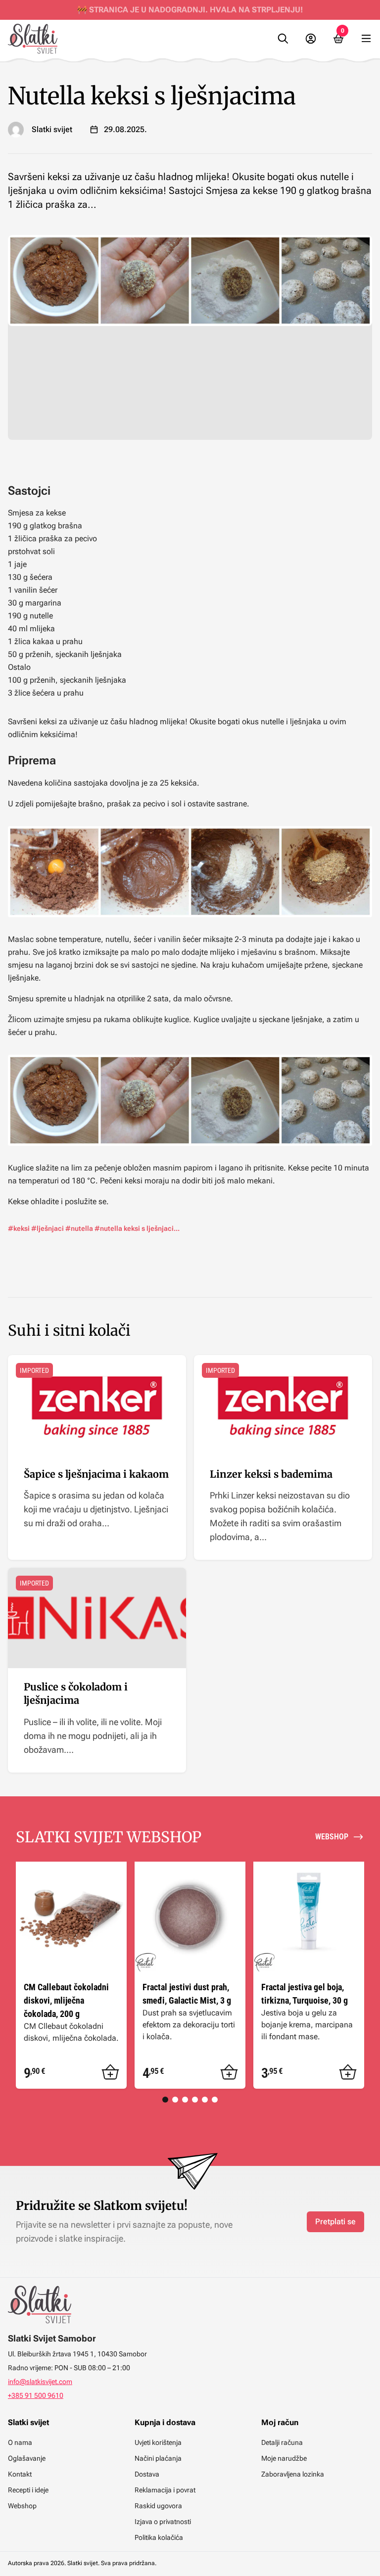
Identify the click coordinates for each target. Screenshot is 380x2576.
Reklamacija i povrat (165, 2490)
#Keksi (19, 1228)
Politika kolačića (159, 2537)
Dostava (147, 2474)
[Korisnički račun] (311, 39)
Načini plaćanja (158, 2458)
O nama (20, 2442)
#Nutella (79, 1228)
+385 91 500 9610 (36, 2395)
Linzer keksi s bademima (271, 1474)
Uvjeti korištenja (158, 2442)
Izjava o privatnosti (163, 2522)
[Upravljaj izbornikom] (366, 39)
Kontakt (20, 2474)
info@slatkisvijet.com (40, 2382)
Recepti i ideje (28, 2490)
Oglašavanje (27, 2458)
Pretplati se (335, 2222)
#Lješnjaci (47, 1228)
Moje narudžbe (284, 2458)
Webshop (22, 2506)
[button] (110, 2072)
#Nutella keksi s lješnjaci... (137, 1228)
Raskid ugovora (158, 2506)
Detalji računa (282, 2442)
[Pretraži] (283, 39)
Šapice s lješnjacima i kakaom (96, 1474)
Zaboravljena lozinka (293, 2474)
